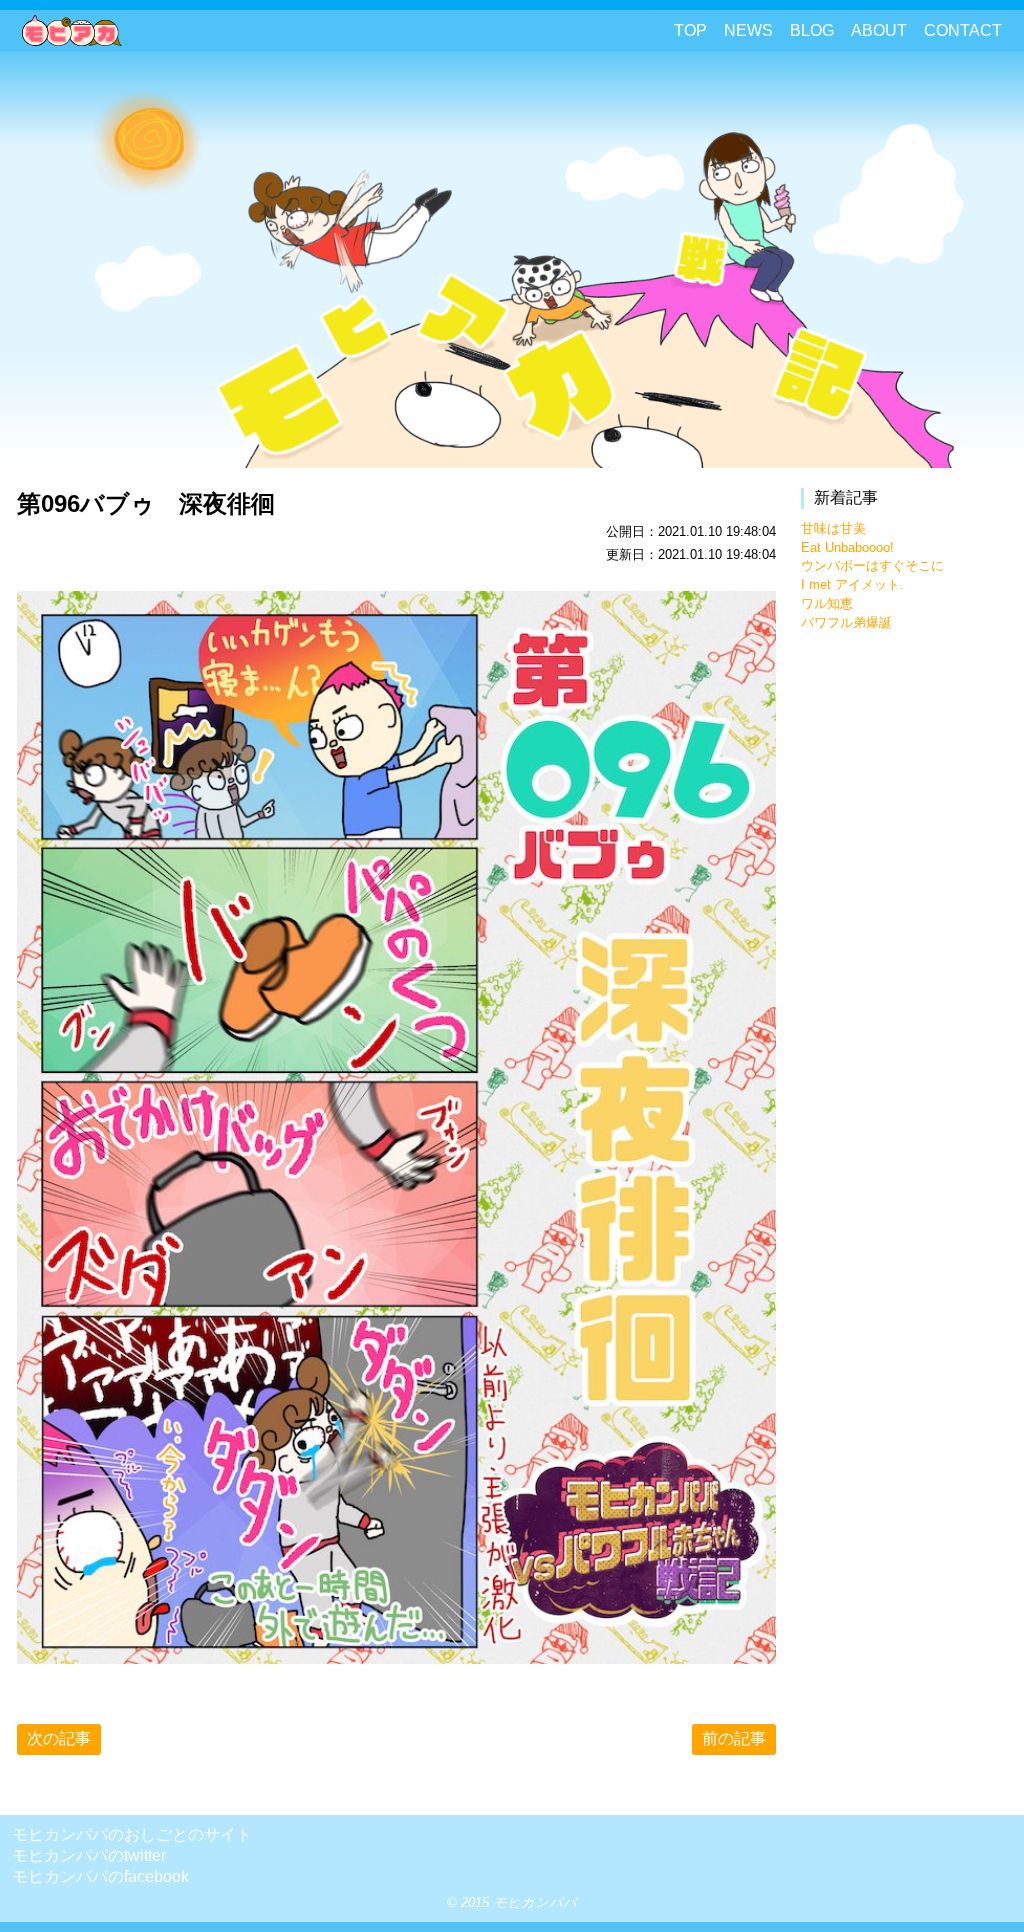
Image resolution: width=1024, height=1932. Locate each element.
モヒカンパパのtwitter (89, 1855)
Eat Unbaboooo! (847, 547)
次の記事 (59, 1738)
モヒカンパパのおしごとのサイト (132, 1834)
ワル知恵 (827, 603)
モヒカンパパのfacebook (100, 1876)
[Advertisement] (906, 952)
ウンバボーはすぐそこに (872, 565)
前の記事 (734, 1738)
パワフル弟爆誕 (846, 622)
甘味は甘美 (833, 528)
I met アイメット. (852, 584)
